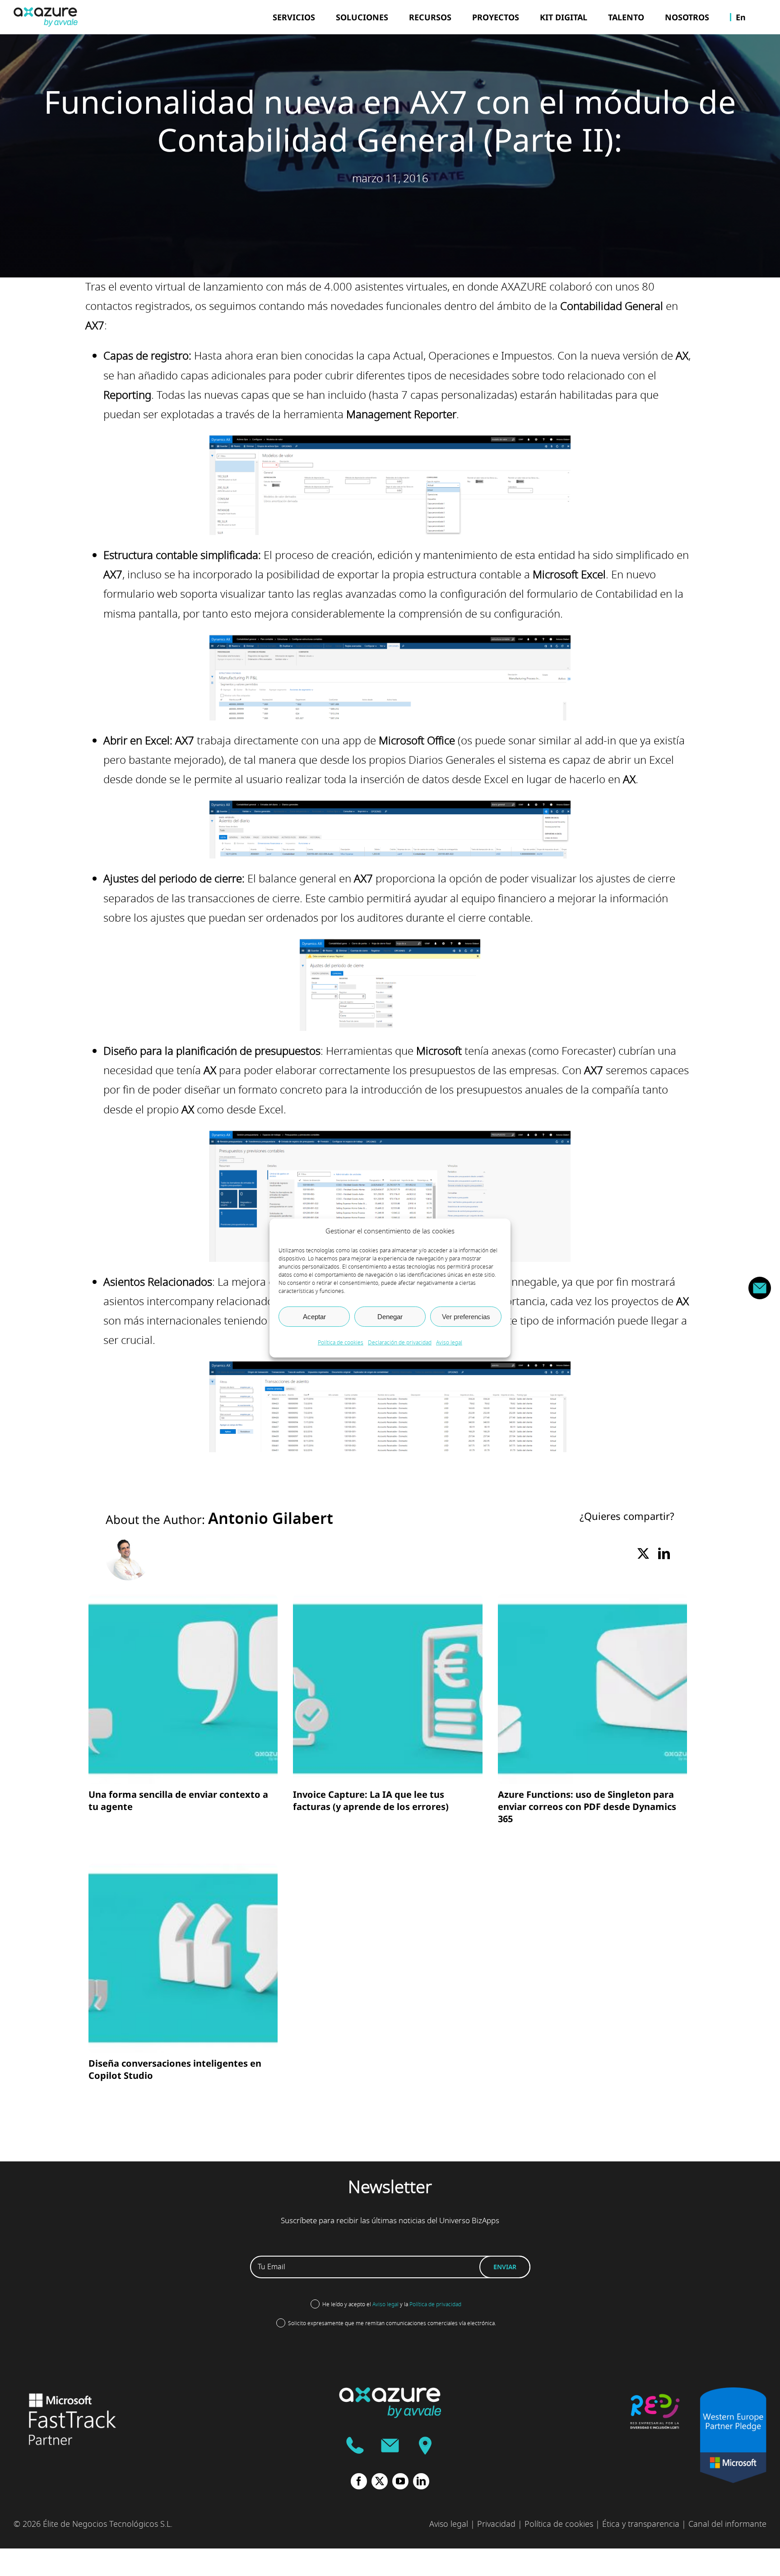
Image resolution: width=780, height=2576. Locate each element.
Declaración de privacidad (400, 1343)
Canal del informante (727, 2524)
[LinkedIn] (664, 1554)
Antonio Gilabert (271, 1519)
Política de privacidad (435, 2304)
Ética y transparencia (641, 2524)
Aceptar (314, 1316)
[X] (643, 1554)
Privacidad (496, 2524)
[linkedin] (421, 2481)
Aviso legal (449, 1343)
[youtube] (400, 2481)
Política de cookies (341, 1343)
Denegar (390, 1316)
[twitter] (380, 2481)
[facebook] (359, 2481)
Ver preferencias (466, 1316)
